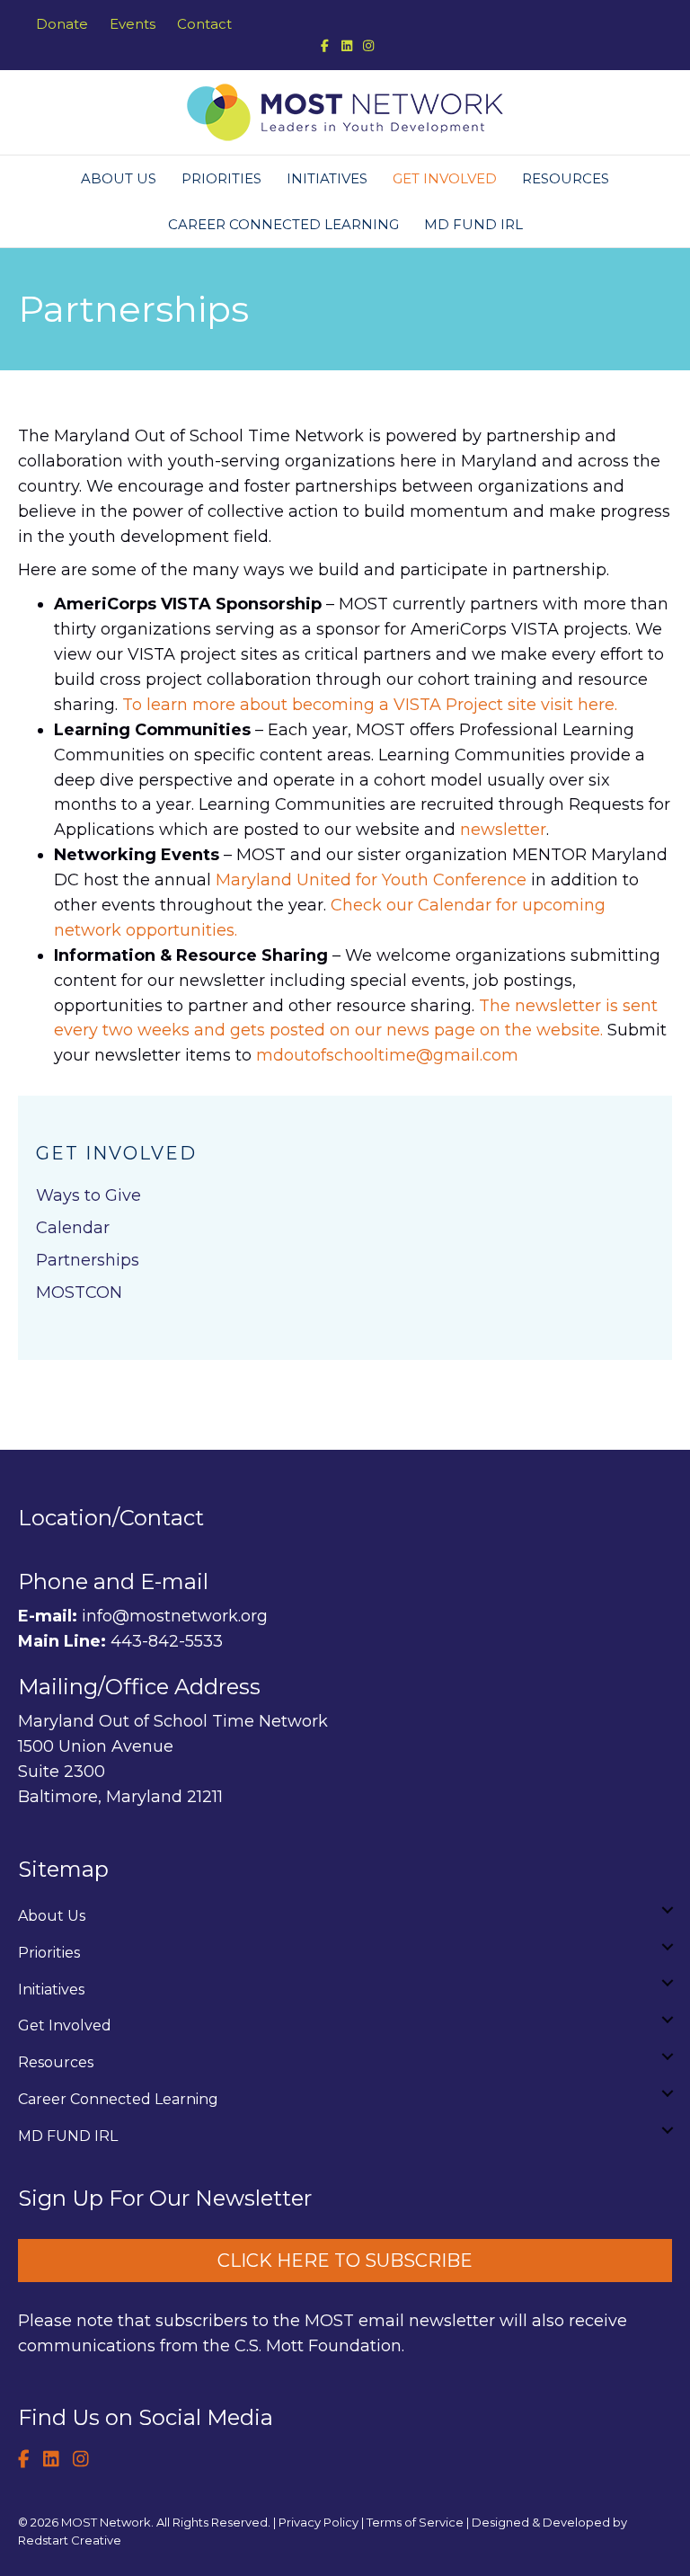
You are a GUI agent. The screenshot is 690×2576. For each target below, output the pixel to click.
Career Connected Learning (283, 224)
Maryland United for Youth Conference (371, 880)
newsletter (503, 830)
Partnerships (88, 1260)
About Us (119, 178)
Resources (566, 178)
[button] (668, 1910)
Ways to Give (88, 1195)
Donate (62, 24)
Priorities (221, 178)
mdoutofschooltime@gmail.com (387, 1055)
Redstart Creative (70, 2540)
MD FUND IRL (473, 224)
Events (133, 24)
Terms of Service (415, 2522)
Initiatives (327, 178)
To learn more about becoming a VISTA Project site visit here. (370, 705)
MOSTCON (79, 1292)
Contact (204, 24)
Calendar (73, 1228)
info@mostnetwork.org (175, 1616)
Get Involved (445, 178)
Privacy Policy (318, 2522)
